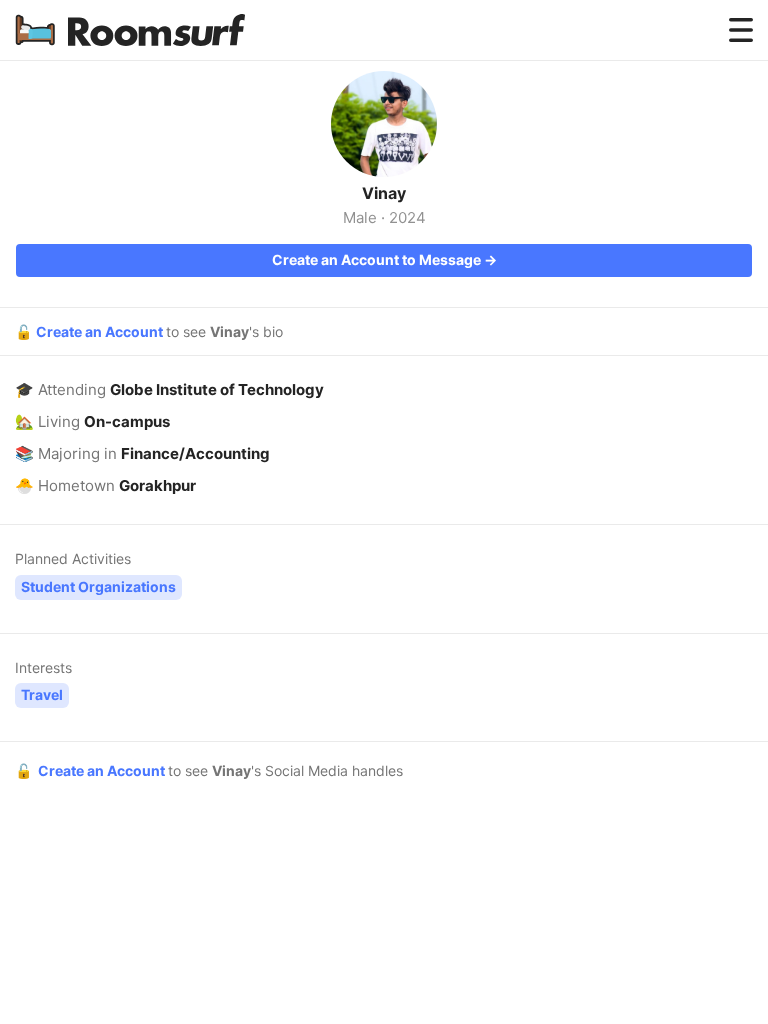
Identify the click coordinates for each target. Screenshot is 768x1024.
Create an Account (101, 331)
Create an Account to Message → (384, 259)
